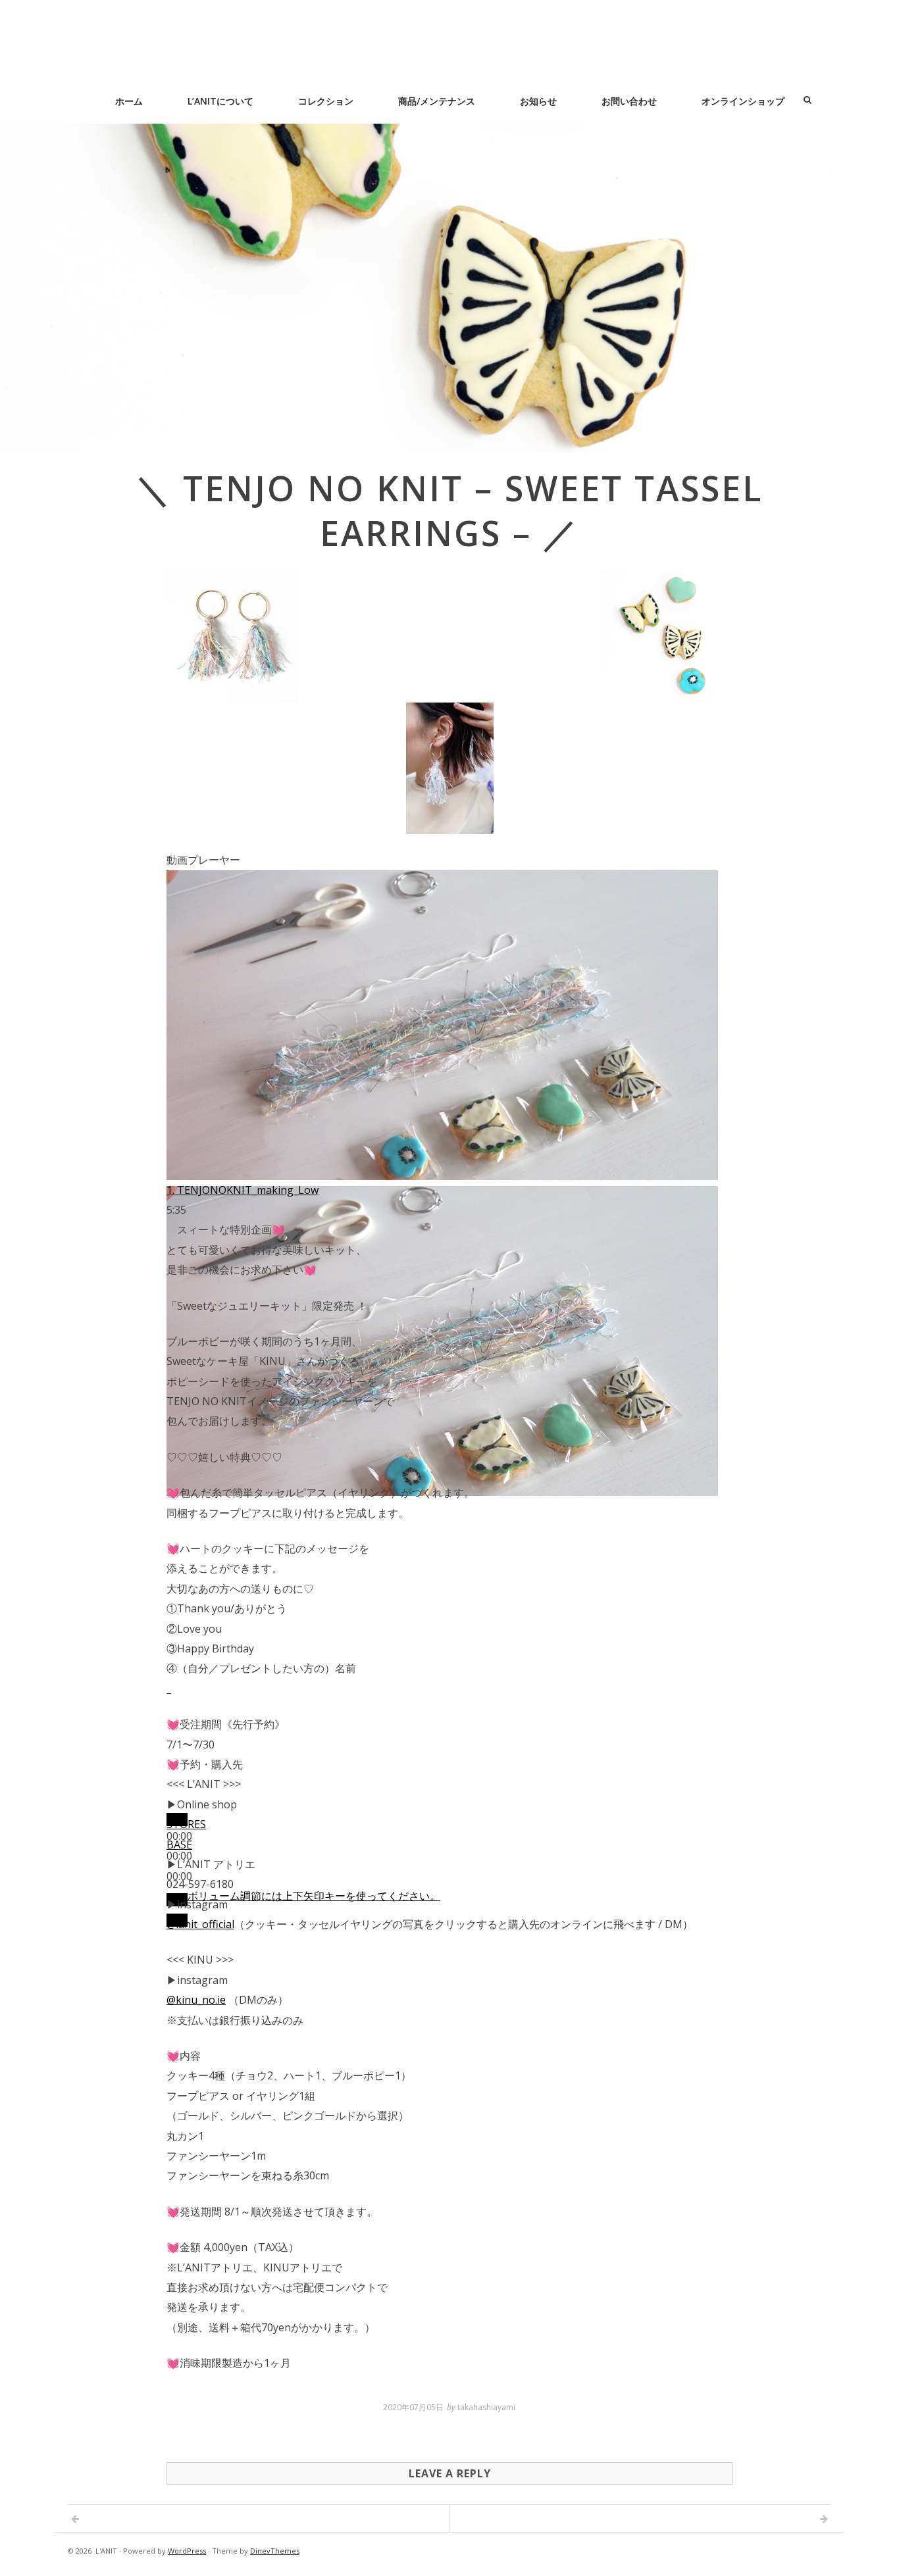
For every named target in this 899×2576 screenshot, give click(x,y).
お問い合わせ (629, 101)
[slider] (314, 1896)
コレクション (326, 101)
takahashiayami (486, 2407)
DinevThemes (275, 2551)
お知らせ (538, 101)
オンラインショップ (743, 101)
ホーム (129, 101)
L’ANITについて (220, 101)
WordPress (187, 2551)
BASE (179, 1845)
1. (243, 1190)
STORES (186, 1824)
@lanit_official (200, 1924)
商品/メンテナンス (437, 101)
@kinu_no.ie (196, 2000)
